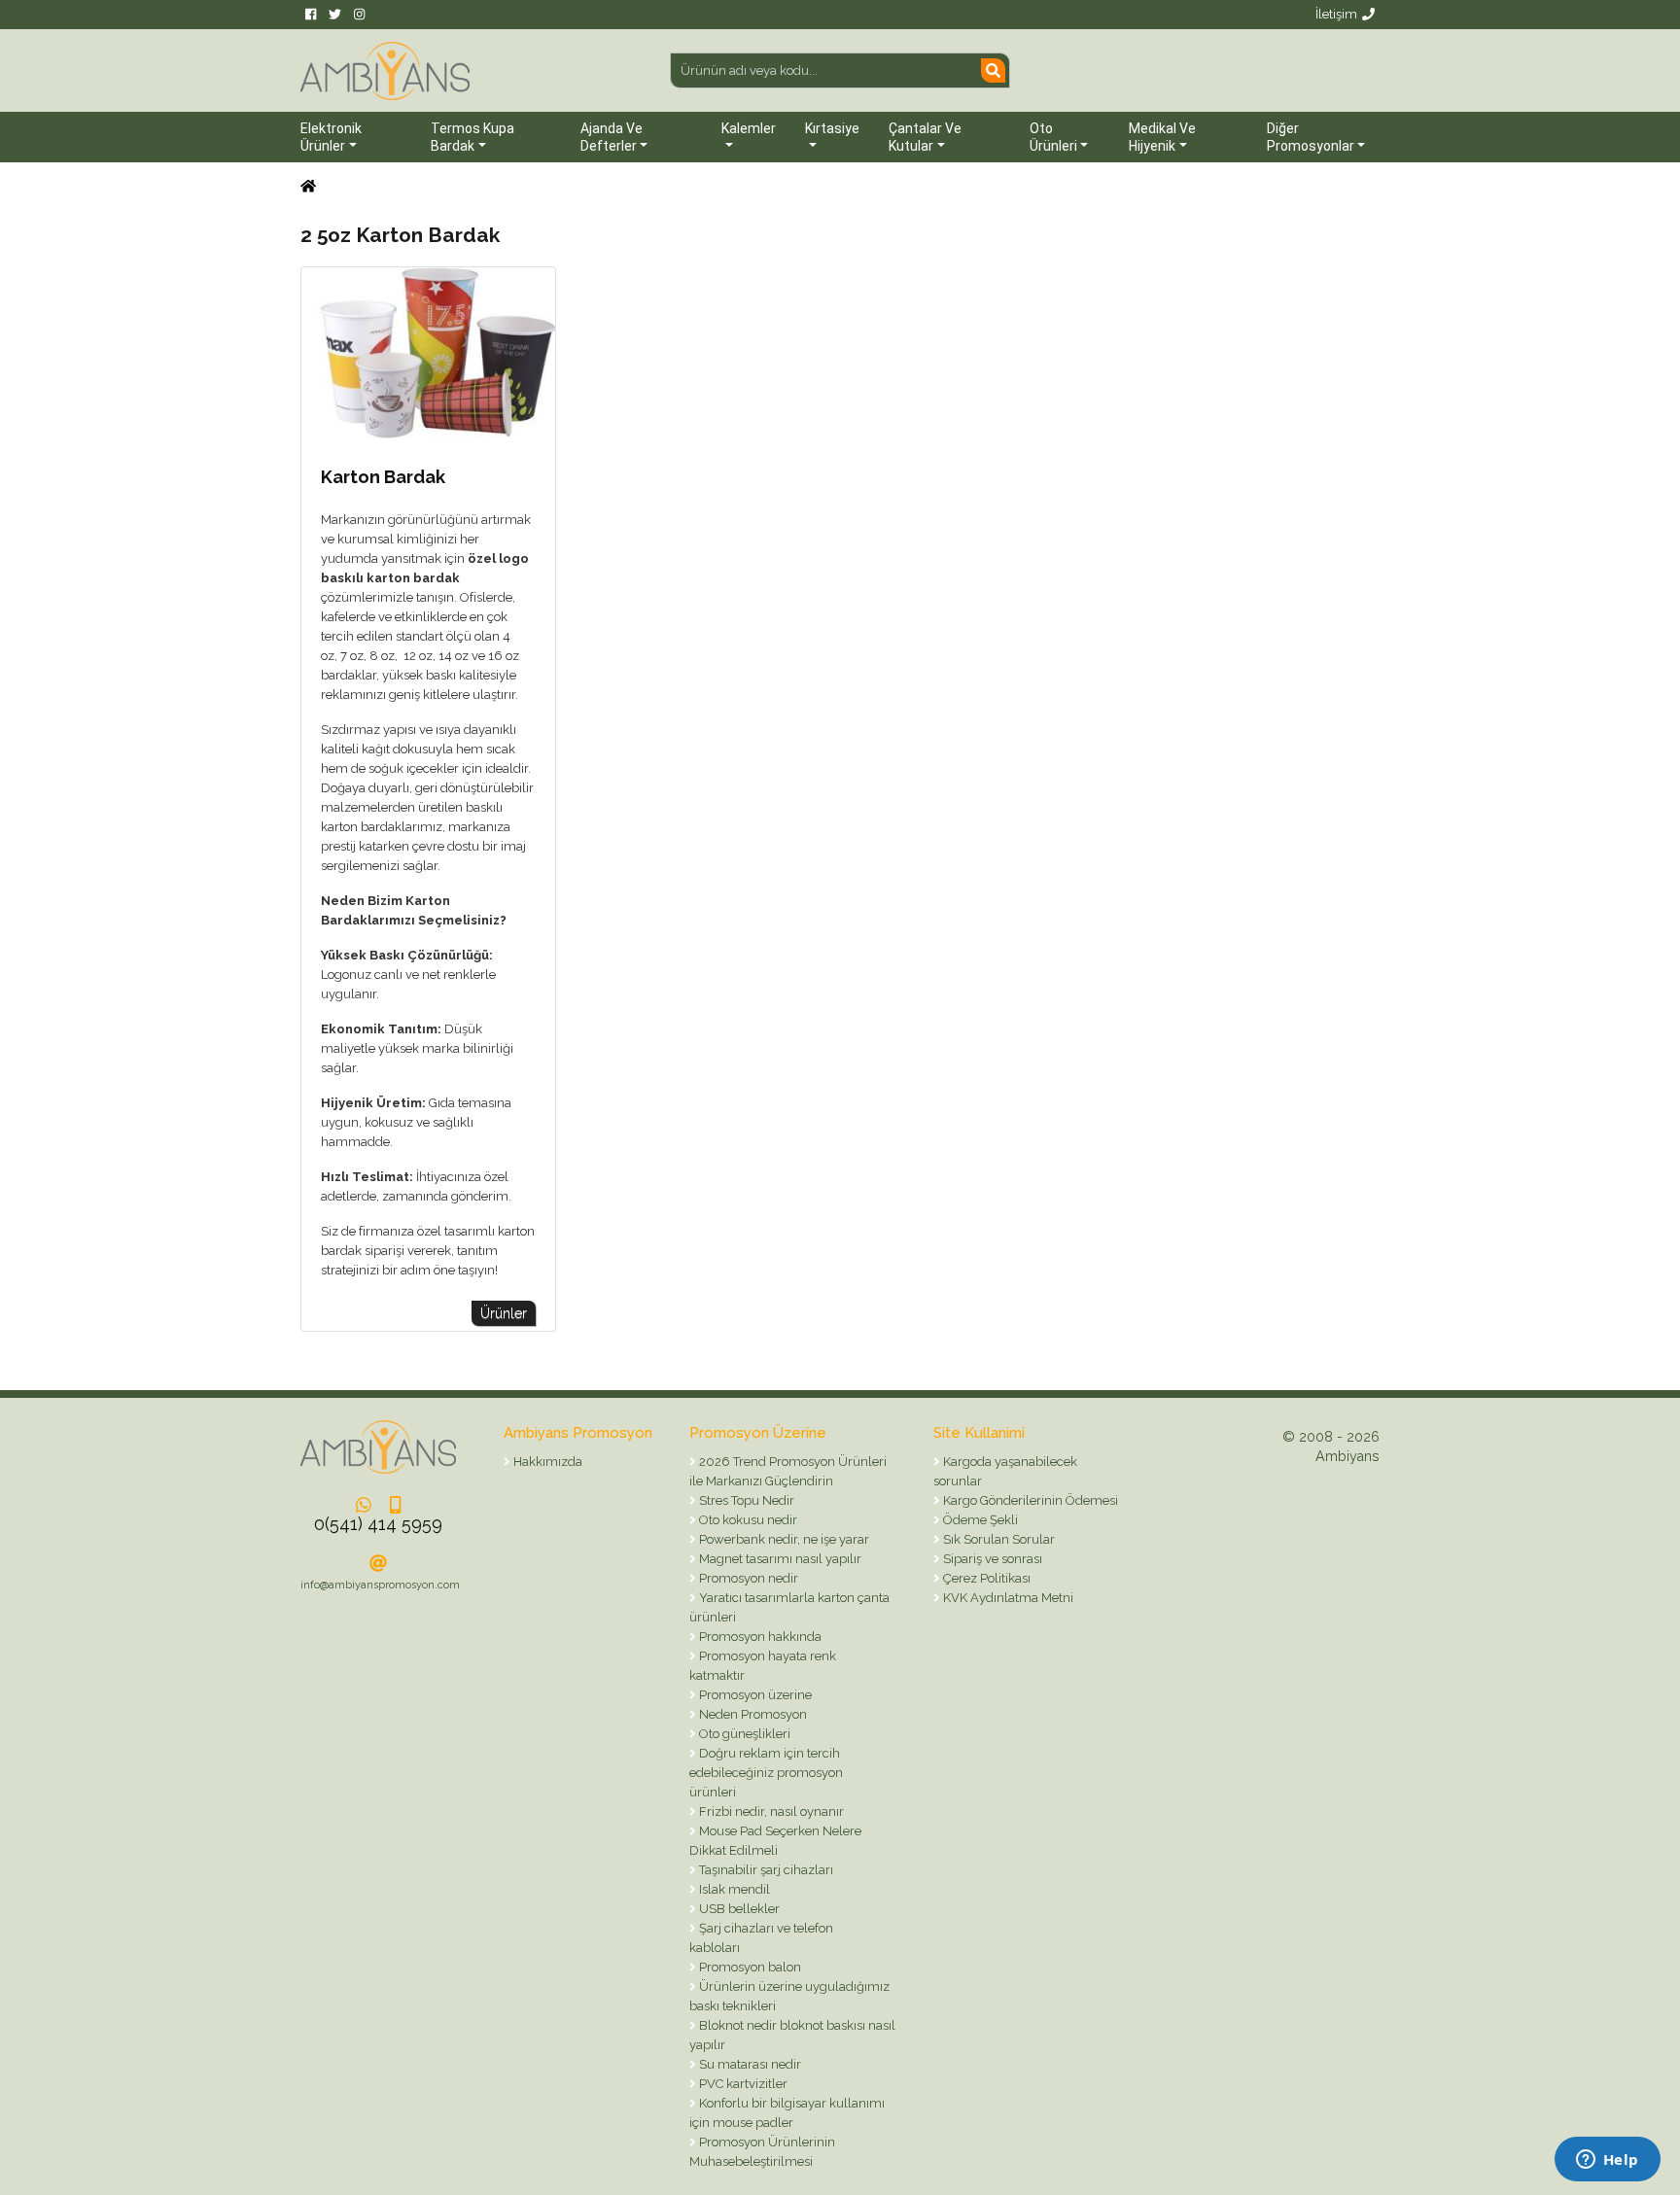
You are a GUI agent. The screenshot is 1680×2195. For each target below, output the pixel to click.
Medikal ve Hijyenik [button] (1162, 137)
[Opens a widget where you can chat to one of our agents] (1607, 2161)
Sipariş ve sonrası (991, 1559)
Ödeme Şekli (979, 1520)
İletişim (1336, 14)
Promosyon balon (749, 1967)
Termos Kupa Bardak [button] (472, 137)
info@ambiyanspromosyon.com (380, 1585)
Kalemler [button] (749, 128)
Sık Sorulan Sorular (997, 1539)
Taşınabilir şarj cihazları (765, 1870)
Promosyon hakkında (759, 1637)
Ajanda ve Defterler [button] (612, 137)
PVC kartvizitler (742, 2084)
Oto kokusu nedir (747, 1520)
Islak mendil (733, 1889)
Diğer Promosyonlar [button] (1311, 137)
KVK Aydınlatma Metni (1007, 1598)
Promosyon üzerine (754, 1695)
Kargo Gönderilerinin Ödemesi (1029, 1500)
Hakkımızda (546, 1462)
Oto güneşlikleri (743, 1734)
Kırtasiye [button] (832, 128)
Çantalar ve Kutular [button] (925, 137)
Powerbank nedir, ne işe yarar (783, 1539)
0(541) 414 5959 (378, 1524)
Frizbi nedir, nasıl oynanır (770, 1812)
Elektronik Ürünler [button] (331, 137)
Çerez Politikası (985, 1578)
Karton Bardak (383, 477)
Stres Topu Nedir (745, 1500)
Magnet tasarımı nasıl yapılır (779, 1559)
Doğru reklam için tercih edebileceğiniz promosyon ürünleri (766, 1773)
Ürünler (504, 1313)
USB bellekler (738, 1909)
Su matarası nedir (749, 2064)
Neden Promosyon (752, 1714)
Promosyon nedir (747, 1578)
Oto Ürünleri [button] (1053, 137)
